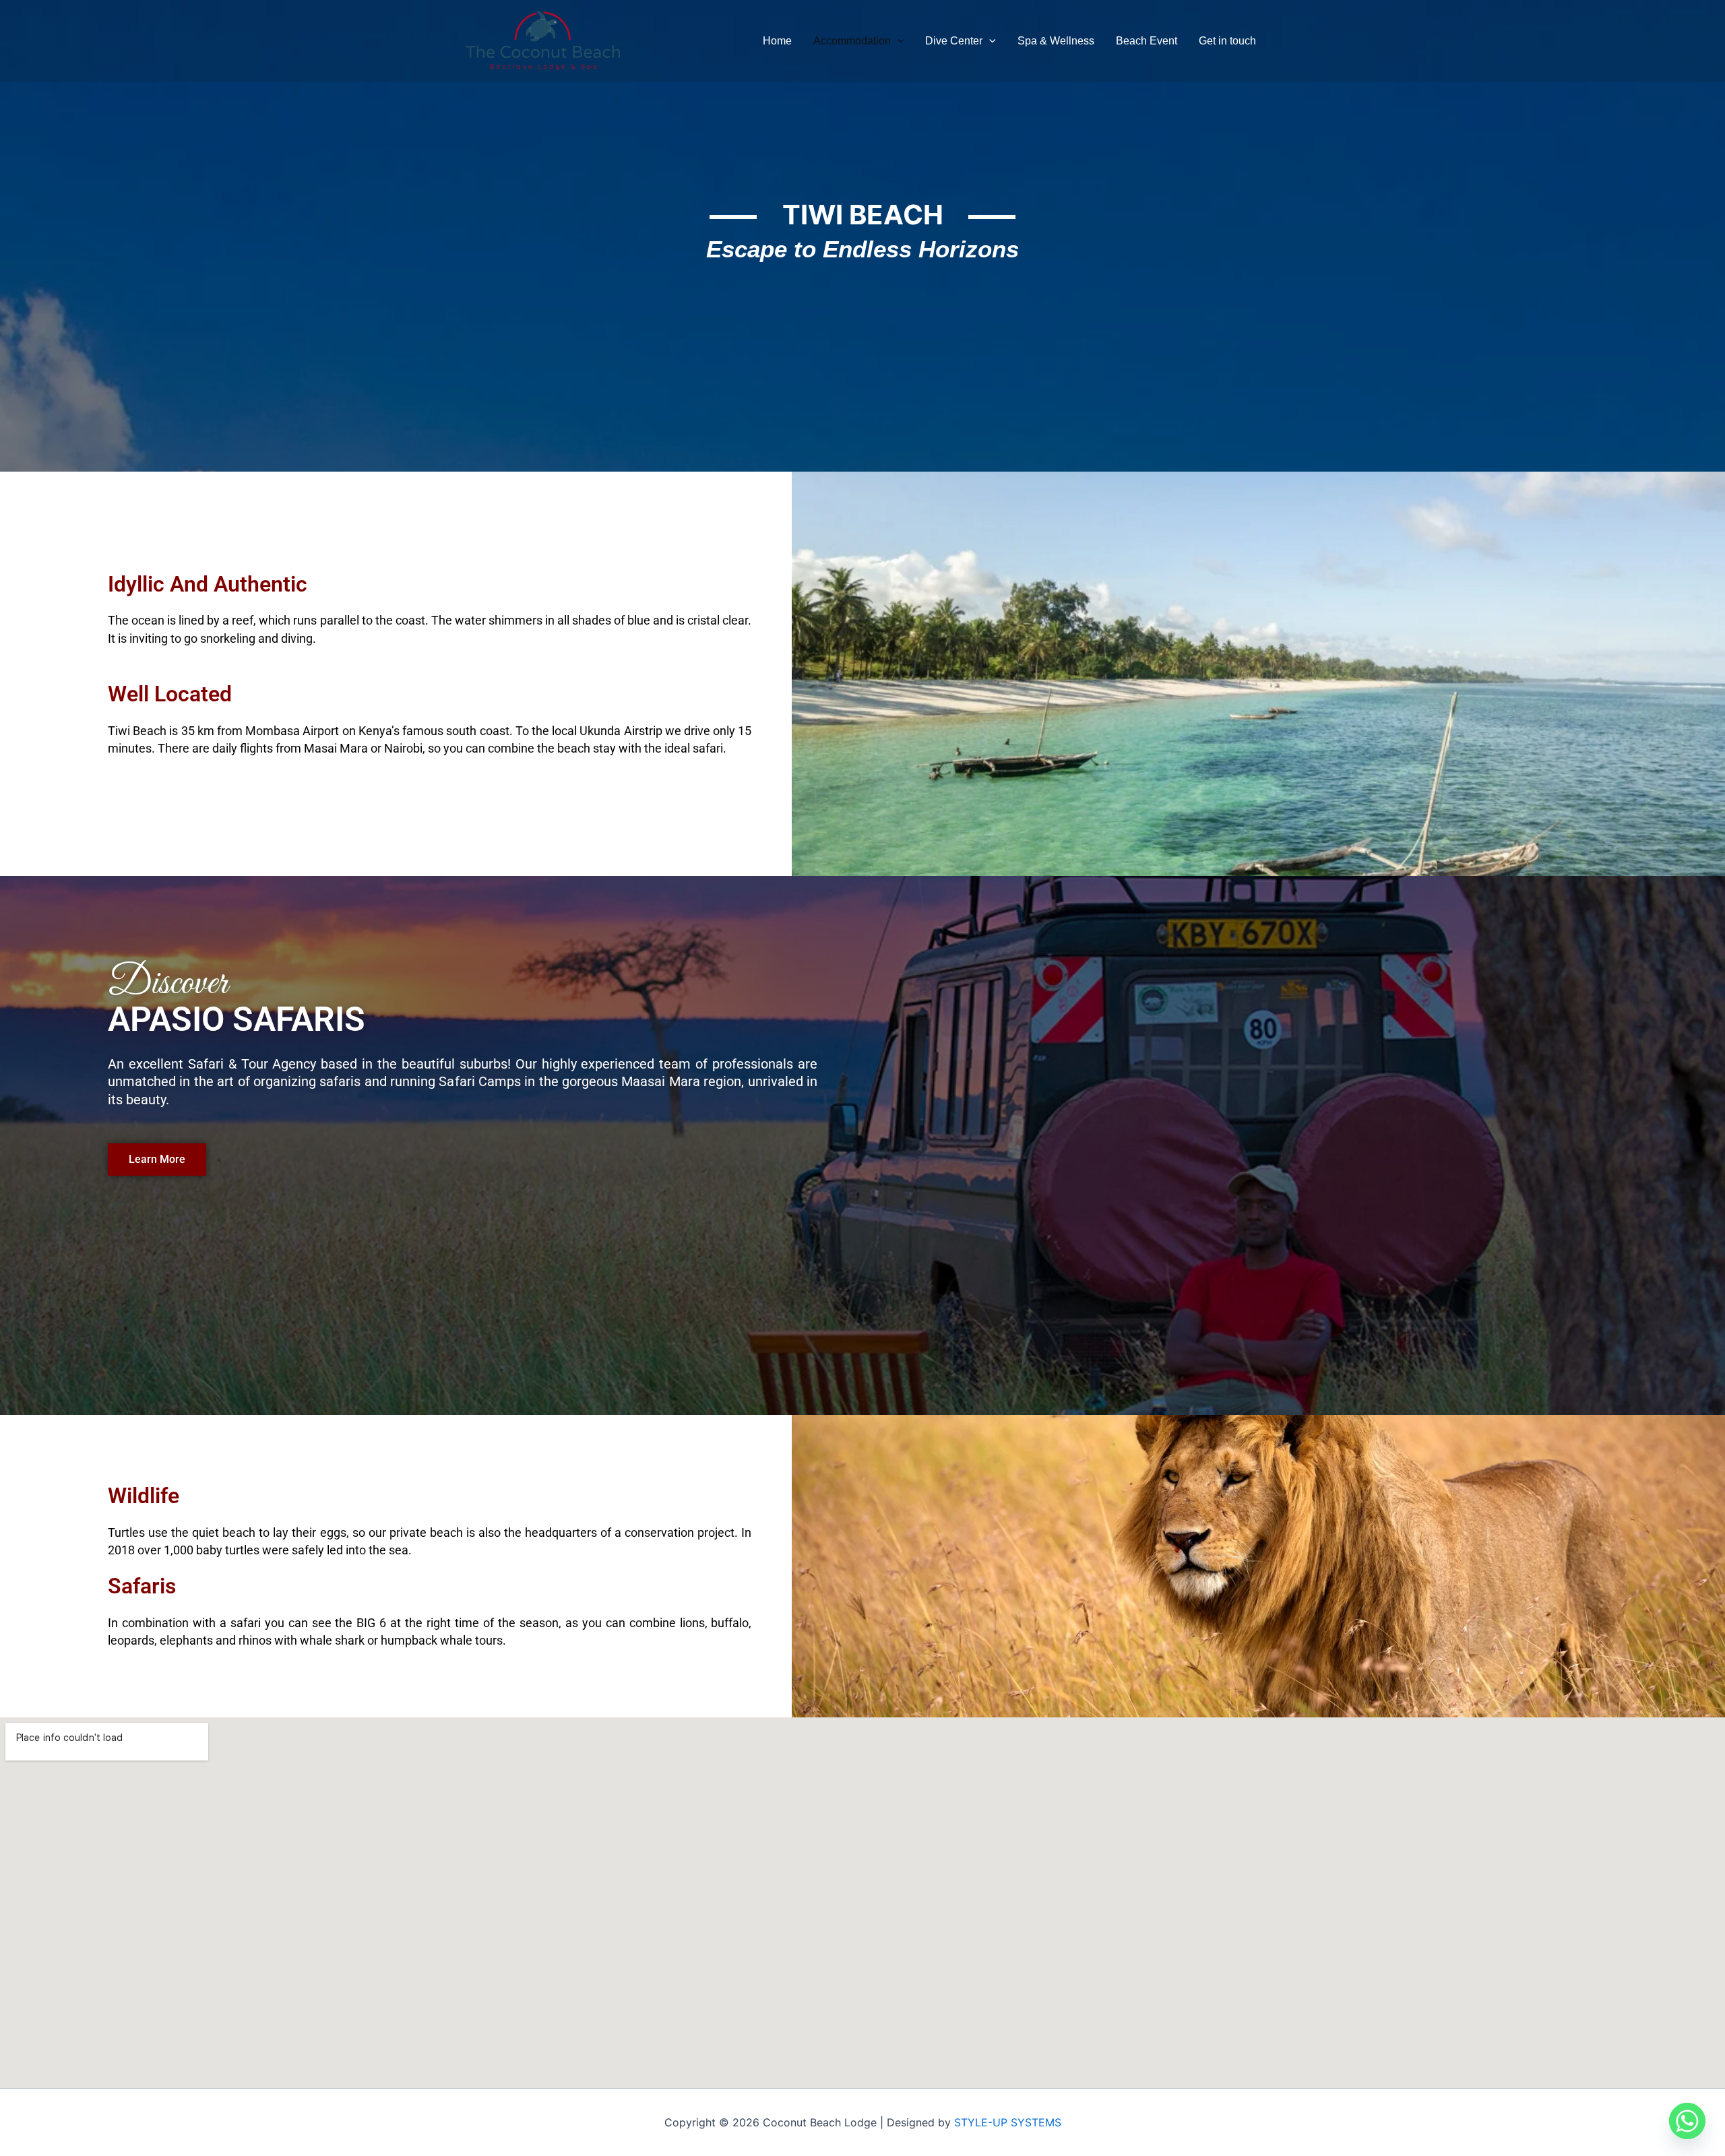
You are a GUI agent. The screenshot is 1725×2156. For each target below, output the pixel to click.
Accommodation (852, 41)
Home (777, 41)
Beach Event (1147, 41)
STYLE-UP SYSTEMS (1008, 2122)
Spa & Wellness (1056, 41)
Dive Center (954, 41)
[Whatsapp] (1687, 2121)
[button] (898, 41)
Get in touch (1227, 41)
